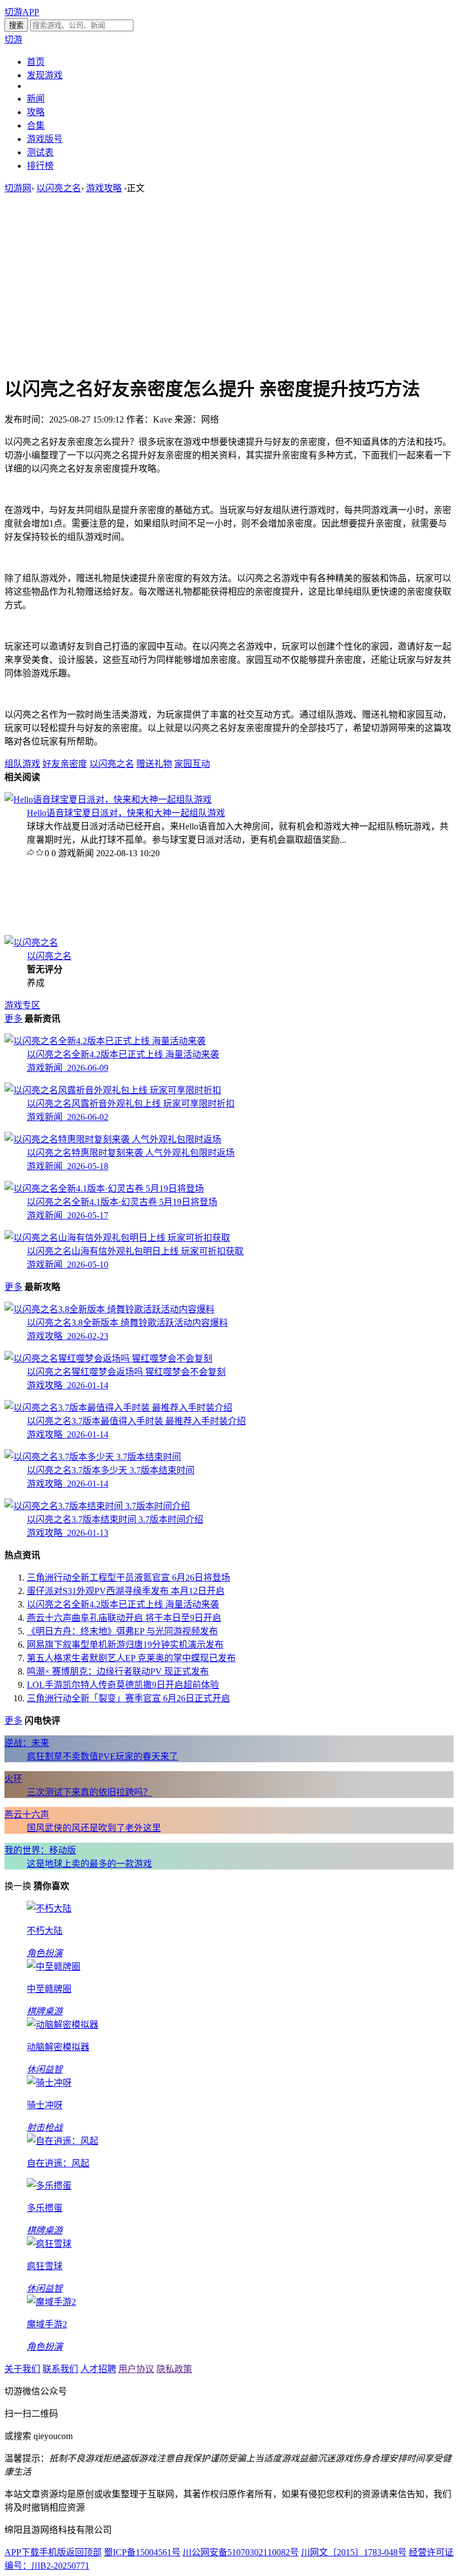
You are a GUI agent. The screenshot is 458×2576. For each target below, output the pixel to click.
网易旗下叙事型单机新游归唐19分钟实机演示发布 (125, 1645)
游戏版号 (45, 139)
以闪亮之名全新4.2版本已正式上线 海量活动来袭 (123, 1604)
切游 (13, 39)
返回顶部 (84, 2552)
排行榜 (40, 166)
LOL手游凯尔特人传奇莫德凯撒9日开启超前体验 (123, 1685)
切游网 (18, 188)
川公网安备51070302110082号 (241, 2552)
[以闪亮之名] (31, 943)
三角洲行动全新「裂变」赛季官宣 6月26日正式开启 (128, 1698)
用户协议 (136, 2369)
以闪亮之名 (59, 188)
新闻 (36, 99)
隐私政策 (174, 2369)
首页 (36, 62)
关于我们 (22, 2369)
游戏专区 (22, 1005)
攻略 (36, 112)
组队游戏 (22, 764)
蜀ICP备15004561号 (142, 2552)
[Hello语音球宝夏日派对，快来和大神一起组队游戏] (108, 800)
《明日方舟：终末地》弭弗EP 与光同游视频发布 (122, 1631)
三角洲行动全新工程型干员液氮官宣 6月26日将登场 (128, 1578)
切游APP (22, 12)
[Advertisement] (229, 284)
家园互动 (192, 764)
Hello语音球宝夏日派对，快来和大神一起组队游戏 (126, 813)
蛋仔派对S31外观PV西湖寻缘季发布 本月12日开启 (126, 1591)
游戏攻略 (104, 188)
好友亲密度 (65, 764)
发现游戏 (45, 75)
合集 (36, 125)
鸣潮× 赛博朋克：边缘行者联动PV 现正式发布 (118, 1671)
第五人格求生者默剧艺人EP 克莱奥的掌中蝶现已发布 (131, 1658)
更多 (13, 1019)
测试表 (40, 152)
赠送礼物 (154, 764)
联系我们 (60, 2369)
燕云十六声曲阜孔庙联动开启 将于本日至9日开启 (124, 1618)
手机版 (53, 2552)
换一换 (18, 1886)
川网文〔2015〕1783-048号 (354, 2552)
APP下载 (22, 2552)
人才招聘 (98, 2369)
